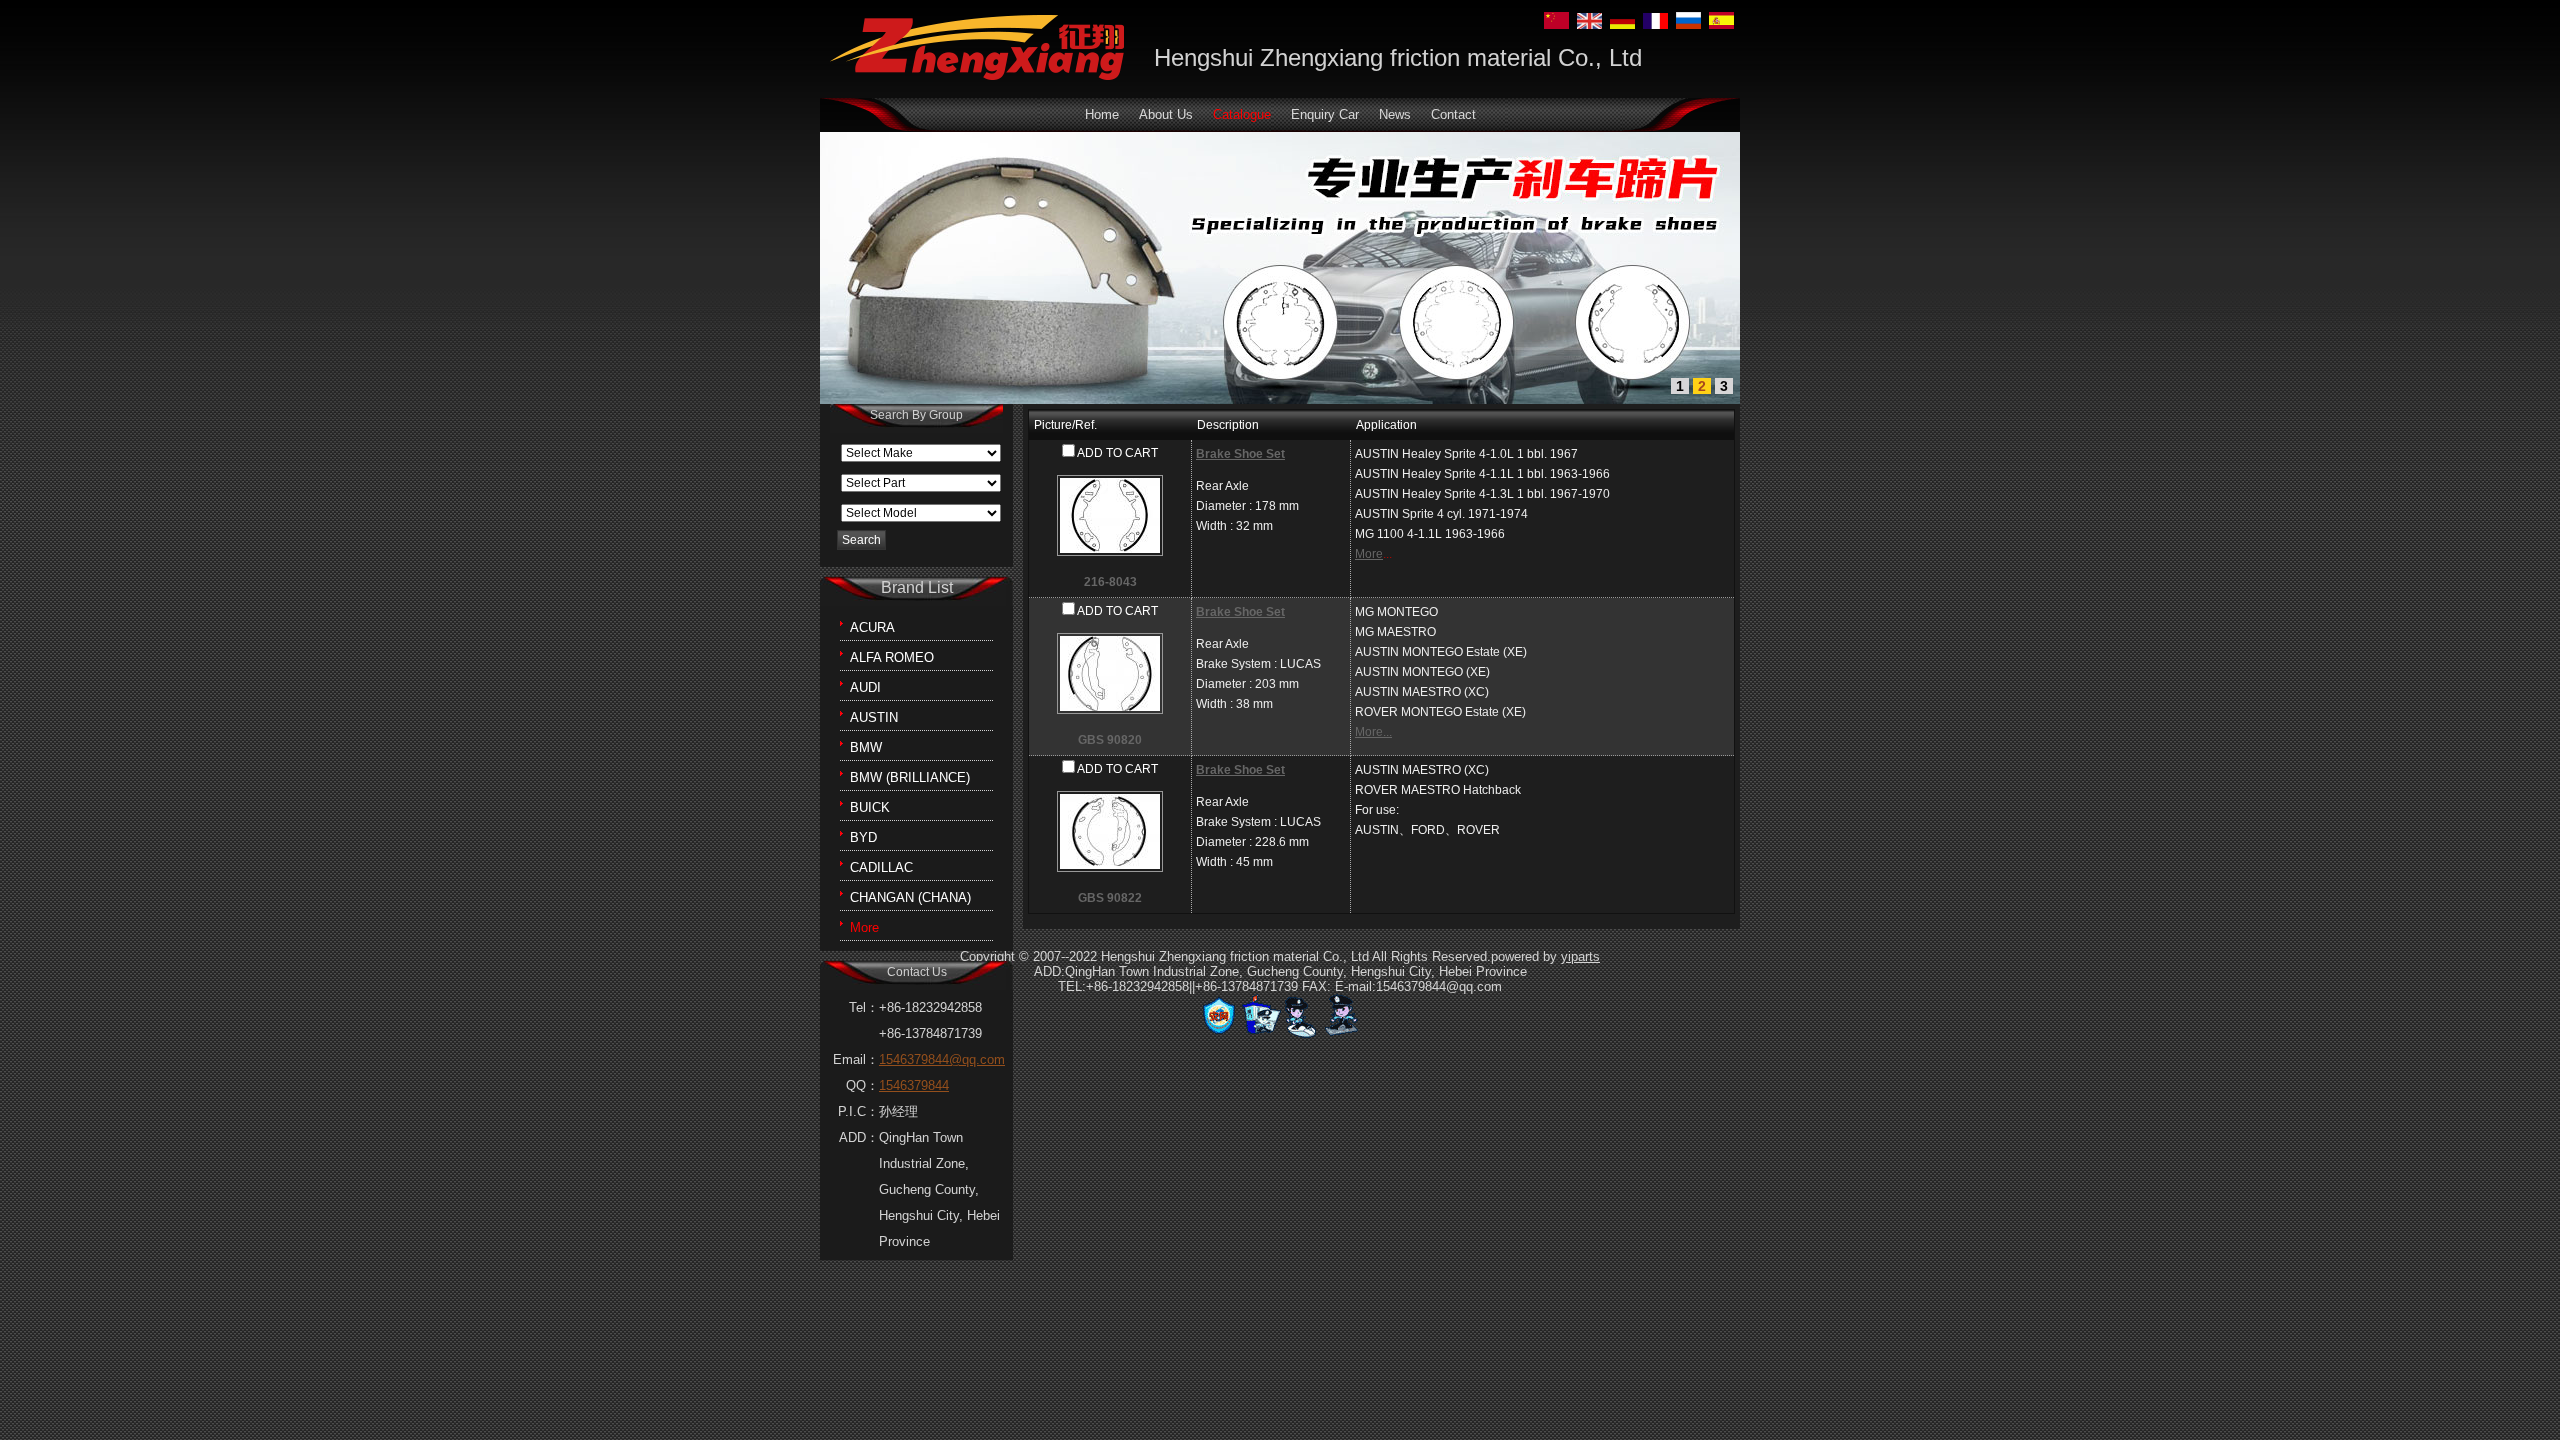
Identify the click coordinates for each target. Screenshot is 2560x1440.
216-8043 (1110, 582)
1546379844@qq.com (942, 1059)
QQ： (862, 1085)
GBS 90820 (1110, 740)
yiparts (1580, 956)
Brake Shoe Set (1240, 454)
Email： (856, 1059)
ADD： (859, 1137)
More (1369, 554)
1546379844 (914, 1085)
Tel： (864, 1007)
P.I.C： (858, 1111)
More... (1373, 732)
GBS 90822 (1110, 898)
